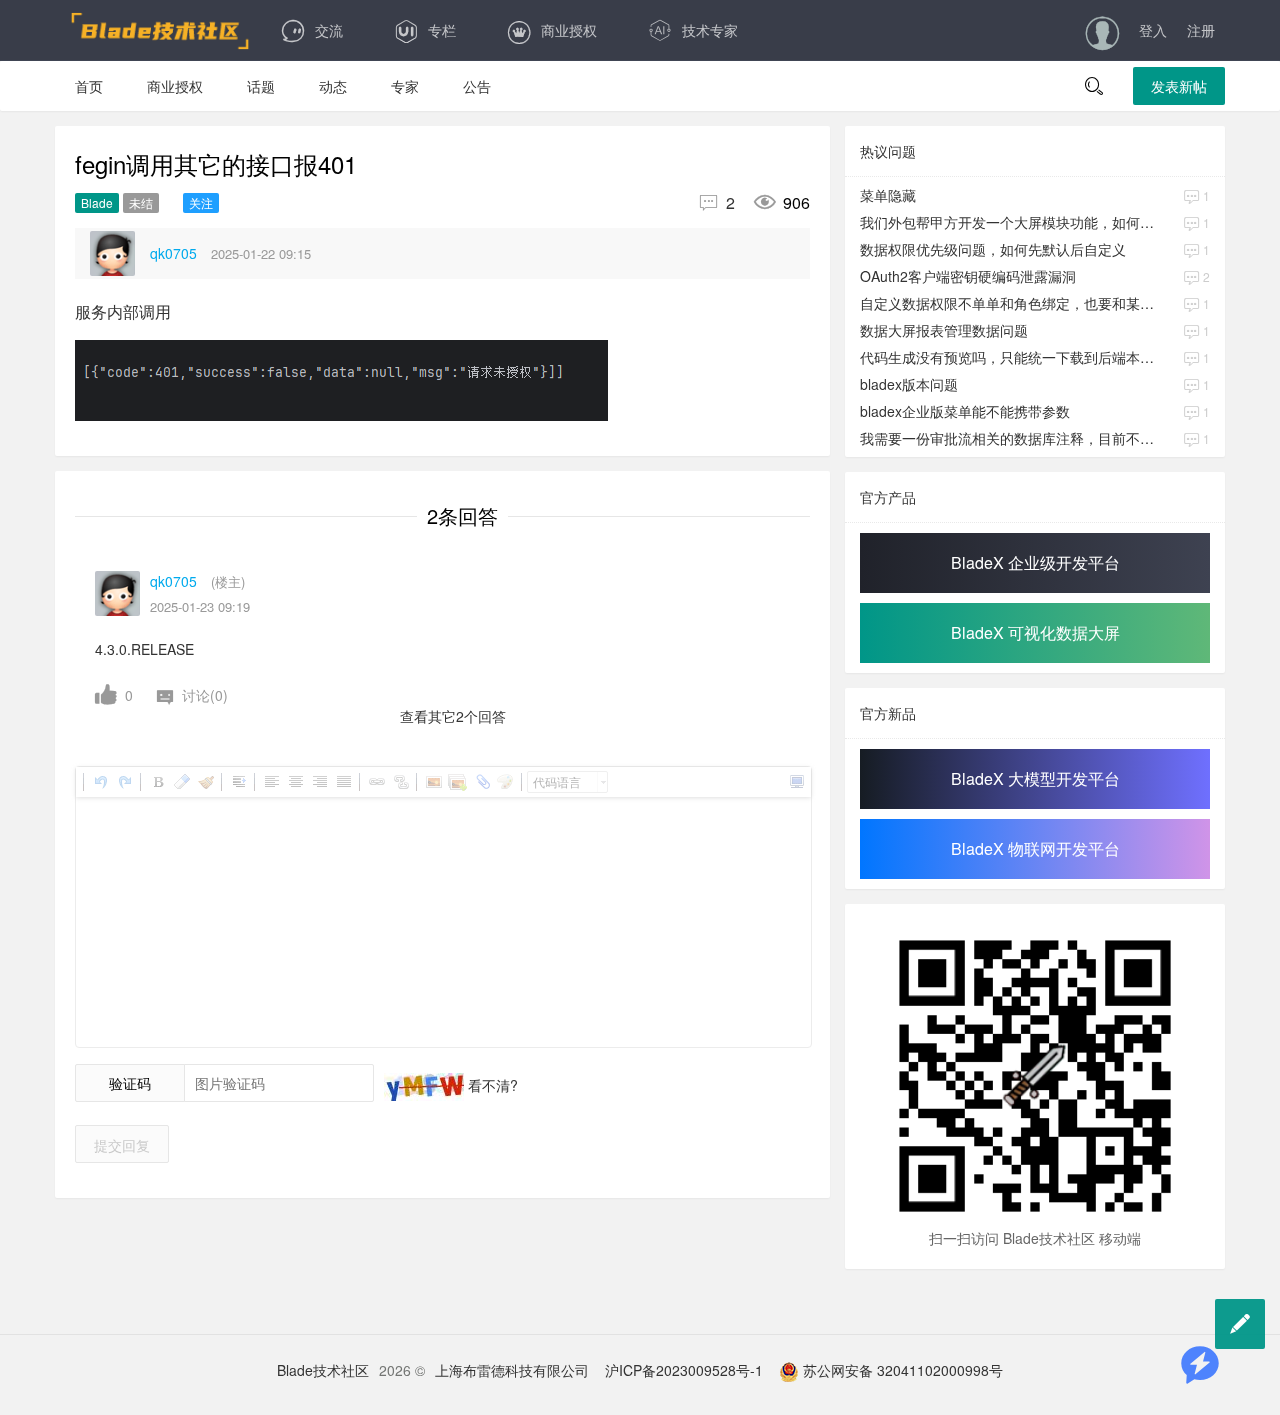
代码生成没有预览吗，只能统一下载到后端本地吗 (1009, 357)
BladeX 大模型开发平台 (1035, 778)
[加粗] (157, 782)
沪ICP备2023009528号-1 (684, 1370)
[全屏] (796, 782)
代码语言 (557, 781)
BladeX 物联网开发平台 (1035, 848)
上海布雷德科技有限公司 (512, 1370)
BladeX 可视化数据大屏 (1035, 632)
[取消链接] (400, 782)
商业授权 (569, 30)
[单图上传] (433, 782)
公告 (477, 86)
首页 (89, 86)
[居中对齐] (295, 782)
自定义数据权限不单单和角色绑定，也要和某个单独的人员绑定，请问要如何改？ (1009, 303)
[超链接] (376, 782)
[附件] (481, 782)
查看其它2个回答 (453, 716)
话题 (261, 86)
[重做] (124, 782)
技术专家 (710, 30)
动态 (333, 86)
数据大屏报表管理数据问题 (944, 330)
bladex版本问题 (909, 384)
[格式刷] (205, 782)
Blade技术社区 (323, 1370)
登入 (1153, 30)
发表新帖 (1179, 86)
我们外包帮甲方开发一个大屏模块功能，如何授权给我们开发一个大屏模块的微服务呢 (1009, 222)
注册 (1201, 30)
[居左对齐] (271, 782)
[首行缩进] (238, 782)
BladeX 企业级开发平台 (1035, 562)
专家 (405, 86)
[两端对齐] (343, 782)
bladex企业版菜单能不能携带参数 (965, 411)
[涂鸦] (505, 782)
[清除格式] (181, 782)
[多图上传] (457, 782)
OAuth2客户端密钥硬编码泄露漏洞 (968, 276)
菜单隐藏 (888, 195)
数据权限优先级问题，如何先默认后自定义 (993, 249)
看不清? (491, 1085)
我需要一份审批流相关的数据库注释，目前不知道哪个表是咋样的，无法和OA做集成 (1009, 438)
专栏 (442, 30)
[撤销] (100, 782)
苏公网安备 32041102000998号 (901, 1370)
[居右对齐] (319, 782)
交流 (329, 30)
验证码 (130, 1083)
